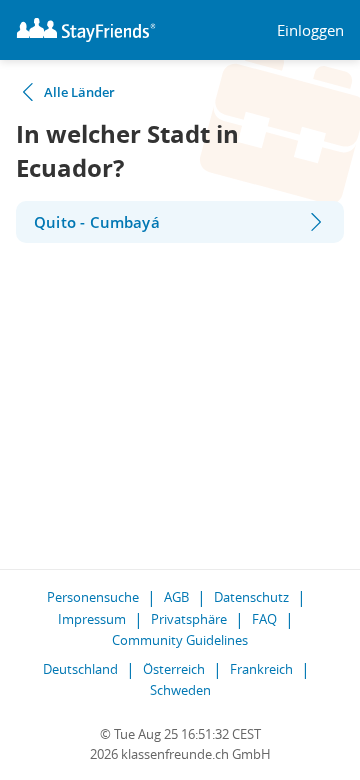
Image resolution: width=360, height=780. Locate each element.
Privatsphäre (189, 619)
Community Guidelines (180, 640)
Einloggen (310, 30)
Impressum (92, 619)
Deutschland (80, 669)
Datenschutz (251, 597)
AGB (176, 597)
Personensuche (93, 597)
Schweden (180, 690)
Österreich (174, 669)
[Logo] (86, 30)
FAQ (264, 619)
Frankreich (261, 669)
